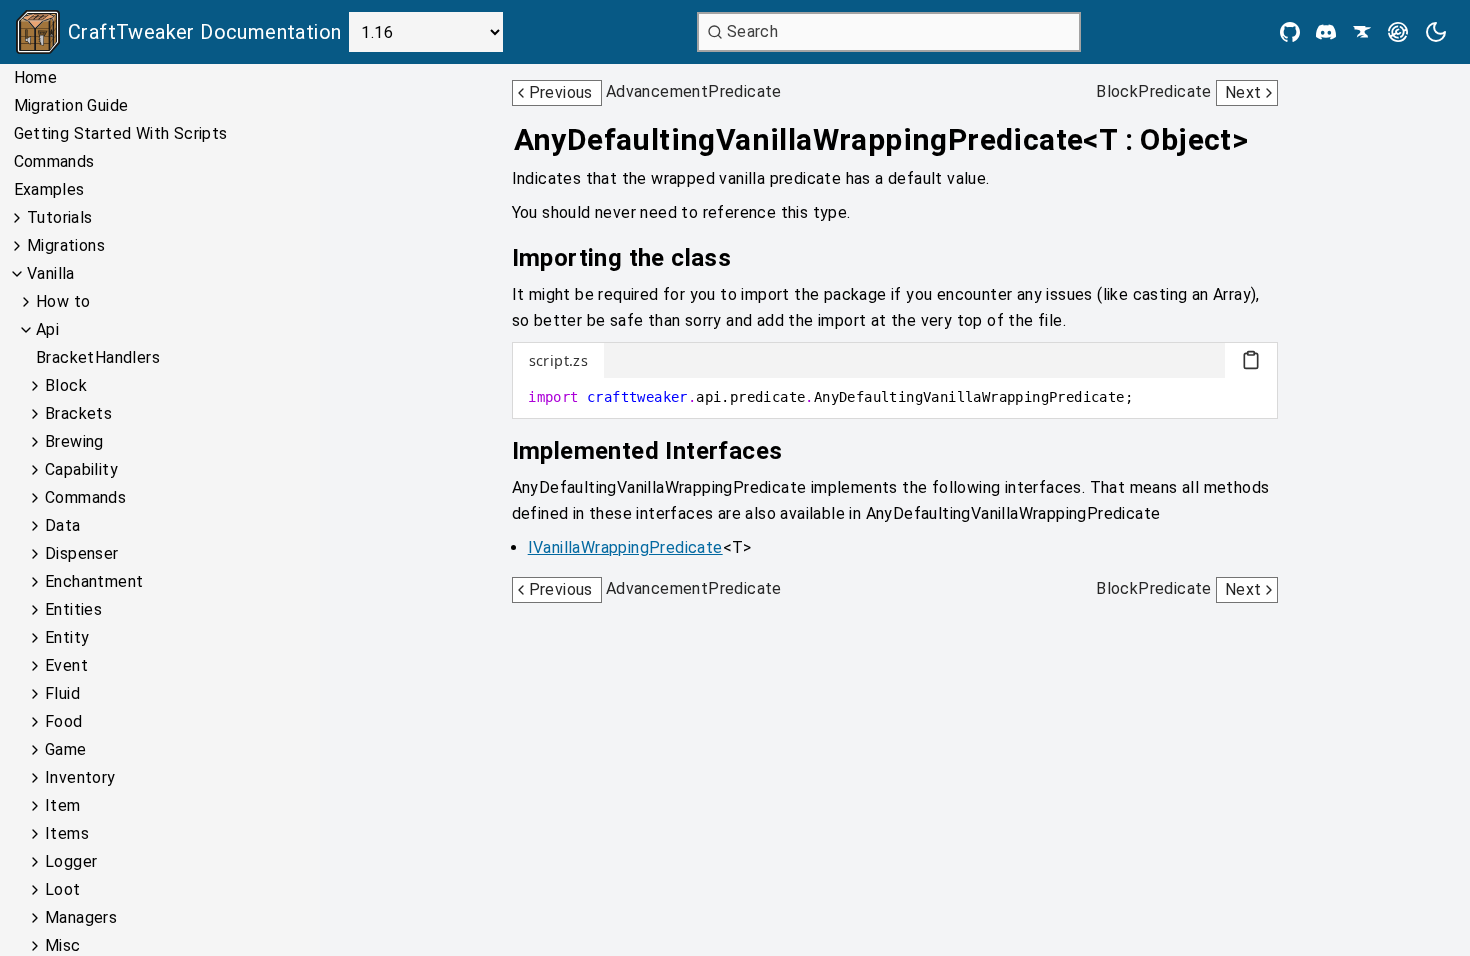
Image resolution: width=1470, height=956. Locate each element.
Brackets (78, 413)
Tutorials (60, 217)
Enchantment (94, 581)
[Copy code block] (1251, 360)
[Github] (1290, 32)
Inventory (80, 777)
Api (47, 329)
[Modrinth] (1398, 32)
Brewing (74, 441)
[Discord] (1326, 32)
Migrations (66, 245)
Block (66, 385)
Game (66, 749)
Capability (81, 469)
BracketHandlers (98, 357)
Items (67, 833)
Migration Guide (71, 105)
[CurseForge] (1362, 32)
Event (66, 665)
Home (36, 77)
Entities (73, 609)
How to (63, 301)
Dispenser (82, 553)
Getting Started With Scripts (121, 133)
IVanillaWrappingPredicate (625, 547)
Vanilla (51, 273)
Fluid (62, 693)
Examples (49, 189)
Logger (71, 861)
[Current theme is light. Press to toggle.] (1436, 32)
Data (63, 525)
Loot (63, 889)
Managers (81, 917)
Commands (54, 161)
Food (64, 721)
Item (63, 805)
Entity (67, 637)
